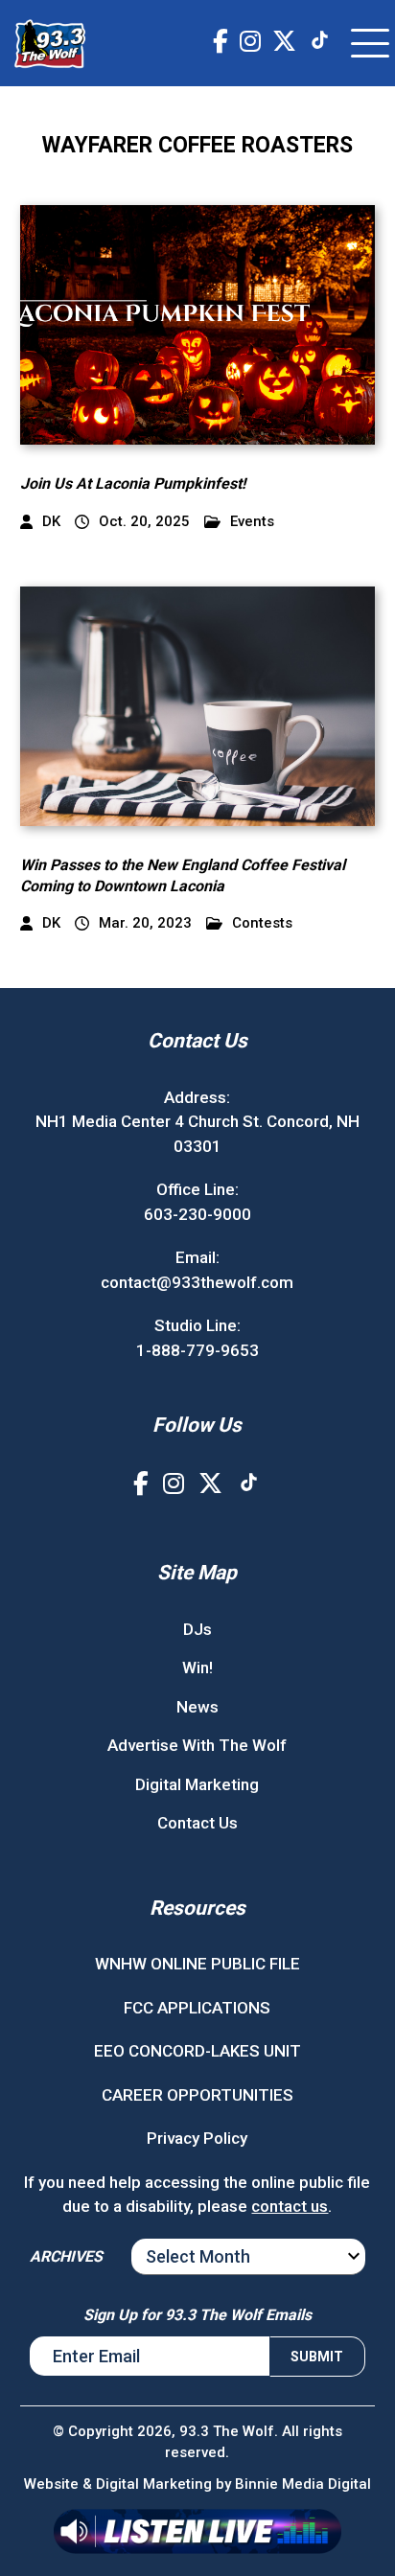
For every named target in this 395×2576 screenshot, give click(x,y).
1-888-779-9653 (197, 1350)
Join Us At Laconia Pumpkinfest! (133, 483)
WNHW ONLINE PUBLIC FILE (197, 1964)
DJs (197, 1629)
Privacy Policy (197, 2138)
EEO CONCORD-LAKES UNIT (197, 2051)
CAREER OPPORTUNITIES (197, 2095)
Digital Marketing (197, 1784)
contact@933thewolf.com (197, 1282)
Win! (197, 1667)
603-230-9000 (197, 1214)
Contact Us (197, 1823)
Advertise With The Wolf (197, 1745)
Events (252, 522)
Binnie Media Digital (303, 2484)
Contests (262, 923)
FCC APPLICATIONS (197, 2008)
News (197, 1707)
